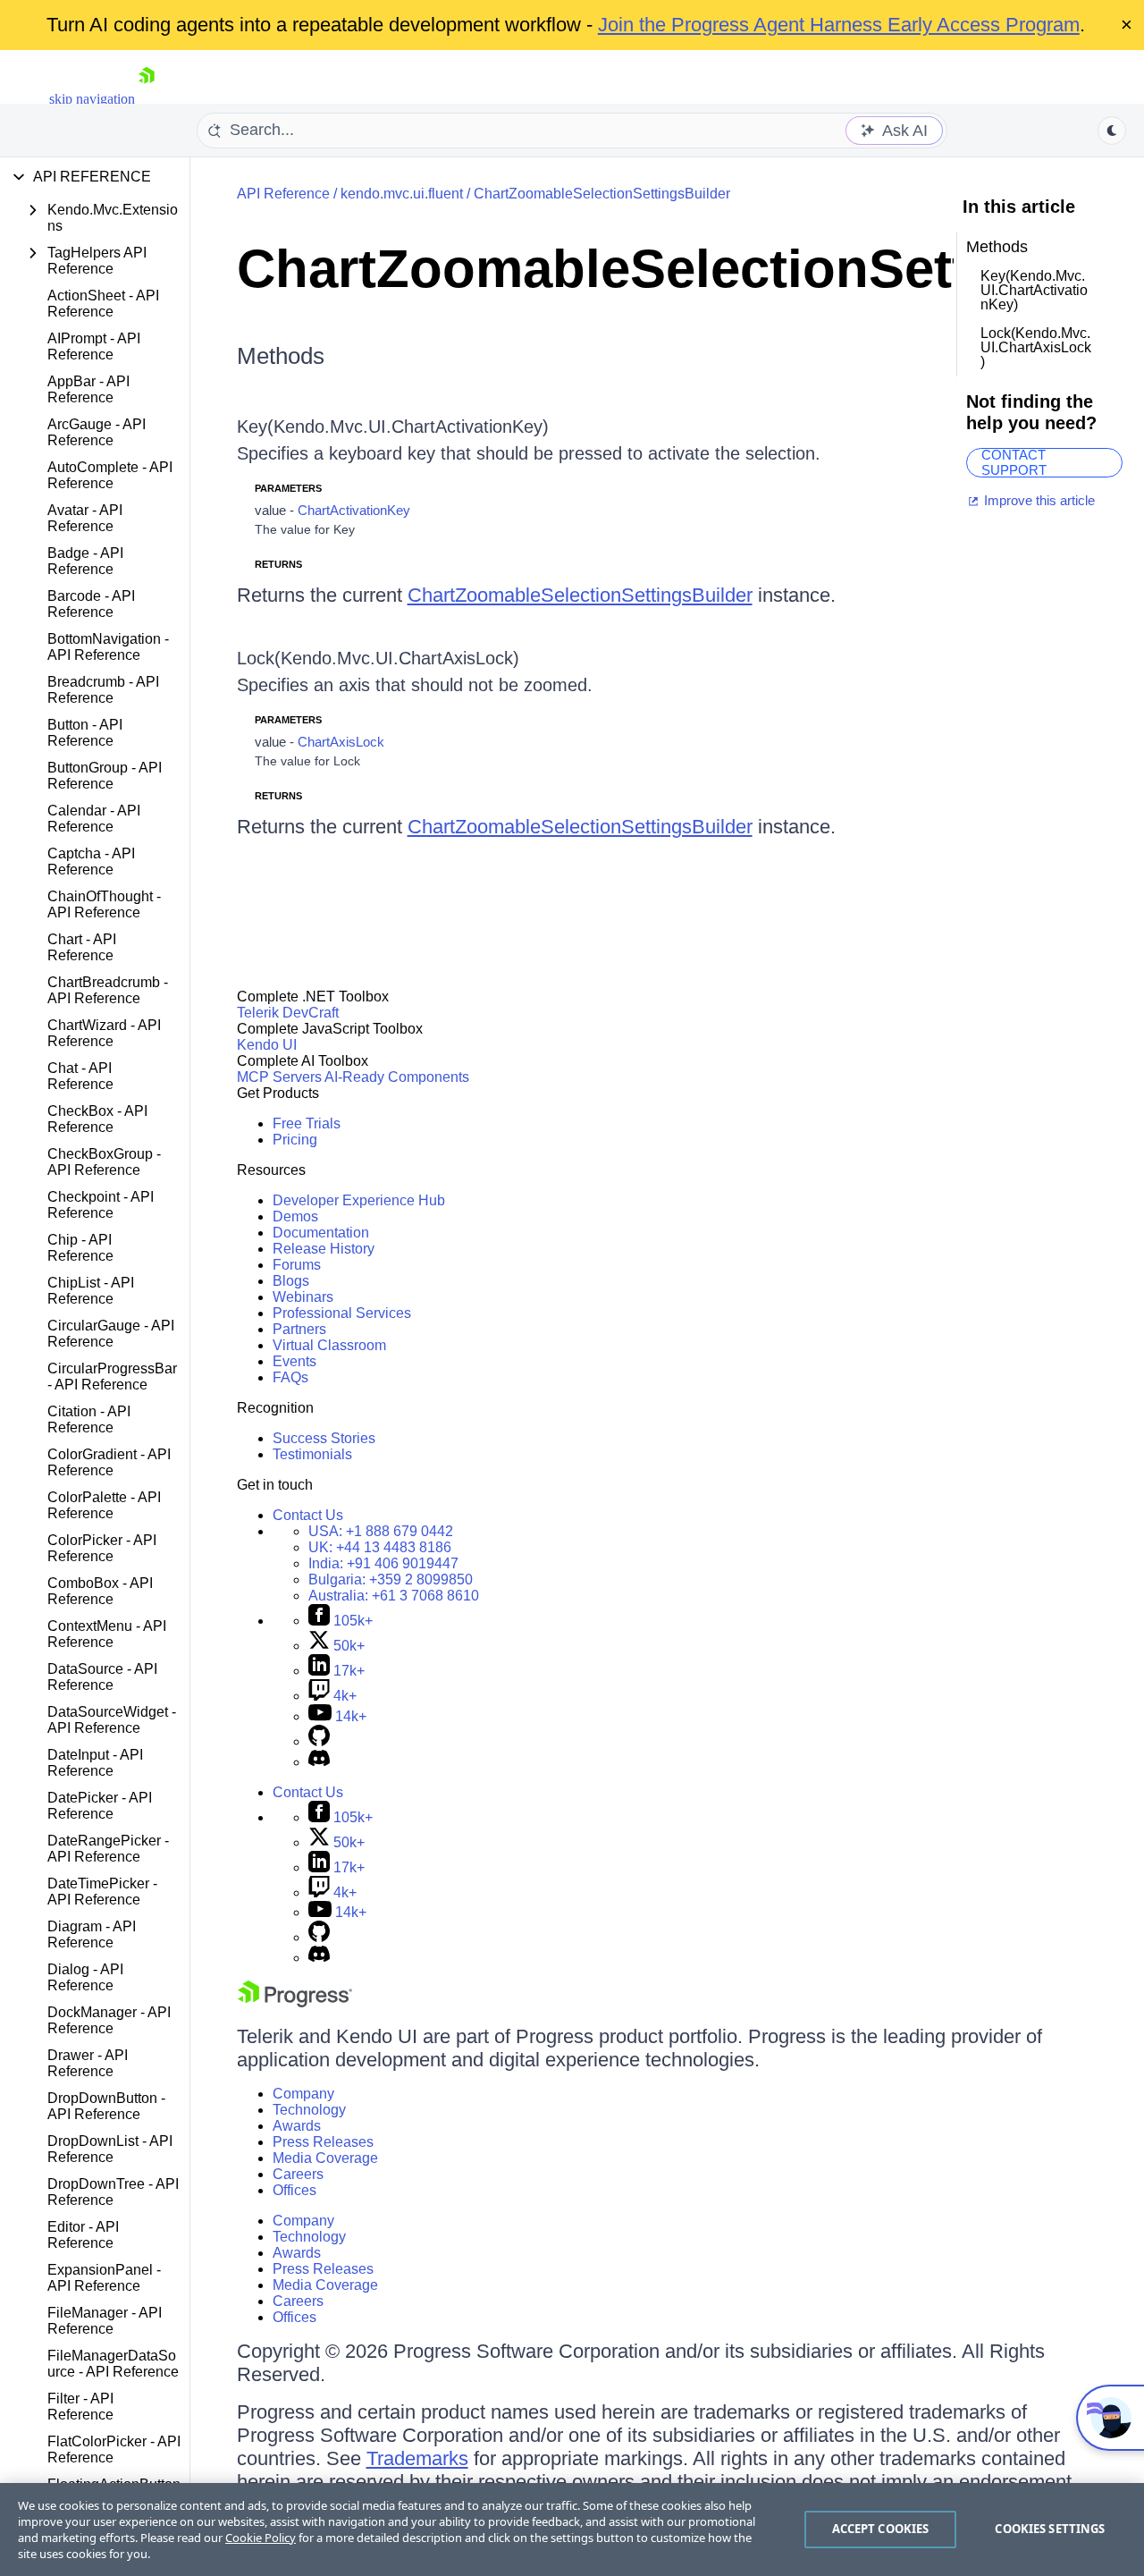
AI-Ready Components (397, 1077)
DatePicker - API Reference (100, 1806)
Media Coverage (325, 2158)
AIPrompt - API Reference (94, 346)
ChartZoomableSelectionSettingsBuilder (602, 194)
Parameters (288, 488)
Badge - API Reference (85, 561)
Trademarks (417, 2458)
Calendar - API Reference (94, 819)
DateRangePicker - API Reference (108, 1849)
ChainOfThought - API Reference (104, 904)
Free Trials (307, 1123)
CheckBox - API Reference (97, 1119)
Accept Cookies (881, 2529)
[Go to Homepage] (147, 99)
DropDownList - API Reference (110, 2149)
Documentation (321, 1233)
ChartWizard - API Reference (104, 1033)
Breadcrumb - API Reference (103, 690)
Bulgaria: (391, 1579)
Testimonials (312, 1454)
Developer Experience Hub (359, 1200)
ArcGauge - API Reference (97, 432)
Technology (309, 2110)
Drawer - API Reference (88, 2063)
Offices (294, 2190)
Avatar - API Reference (85, 518)
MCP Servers (279, 1077)
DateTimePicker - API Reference (102, 1892)
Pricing (295, 1140)
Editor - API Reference (83, 2235)
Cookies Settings (1050, 2529)
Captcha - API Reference (91, 861)
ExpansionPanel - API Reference (104, 2278)
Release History (324, 1249)
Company (303, 2094)
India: (383, 1563)
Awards (297, 2126)
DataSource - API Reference (102, 1677)
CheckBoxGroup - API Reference (104, 1162)
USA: (381, 1531)
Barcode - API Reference (91, 604)
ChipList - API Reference (91, 1291)
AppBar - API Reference (88, 389)
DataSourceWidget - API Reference (112, 1720)
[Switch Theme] (1112, 131)
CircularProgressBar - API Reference (112, 1377)
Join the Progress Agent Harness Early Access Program (839, 25)
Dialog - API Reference (85, 1977)
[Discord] (319, 1762)
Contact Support (1014, 463)
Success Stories (324, 1438)
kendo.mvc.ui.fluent (402, 194)
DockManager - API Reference (109, 2020)
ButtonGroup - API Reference (105, 776)
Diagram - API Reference (92, 1934)
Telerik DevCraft (288, 1013)
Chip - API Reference (80, 1248)
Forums (297, 1265)
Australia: (394, 1596)
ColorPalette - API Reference (104, 1505)
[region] (572, 2530)
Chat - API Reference (80, 1076)
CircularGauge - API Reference (111, 1334)
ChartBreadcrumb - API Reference (108, 990)
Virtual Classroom (329, 1345)
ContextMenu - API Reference (107, 1634)
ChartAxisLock (341, 742)
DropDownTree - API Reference (113, 2192)
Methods (281, 356)
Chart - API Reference (82, 947)
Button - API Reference (85, 733)
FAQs (290, 1377)
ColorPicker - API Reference (102, 1548)
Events (294, 1361)
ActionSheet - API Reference (103, 304)
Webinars (303, 1297)
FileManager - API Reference (105, 2321)
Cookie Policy (261, 2538)
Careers (298, 2174)
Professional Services (342, 1313)
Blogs (291, 1281)
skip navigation (92, 99)
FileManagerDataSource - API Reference (113, 2364)
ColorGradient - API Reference (109, 1462)
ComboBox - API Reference (100, 1591)
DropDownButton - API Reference (106, 2106)
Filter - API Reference (80, 2407)
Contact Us (308, 1515)
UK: (380, 1547)
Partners (299, 1329)
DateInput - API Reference (95, 1763)
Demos (295, 1216)
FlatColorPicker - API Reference (114, 2449)
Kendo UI (267, 1045)
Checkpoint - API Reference (101, 1205)
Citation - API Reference (89, 1419)
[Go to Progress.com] (295, 2002)
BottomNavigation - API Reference (108, 647)
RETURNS (278, 564)
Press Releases (323, 2142)
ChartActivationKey (354, 510)
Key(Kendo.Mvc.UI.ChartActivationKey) (393, 427)
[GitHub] (319, 1741)
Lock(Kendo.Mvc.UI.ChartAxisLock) (378, 658)
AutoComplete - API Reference (110, 475)
